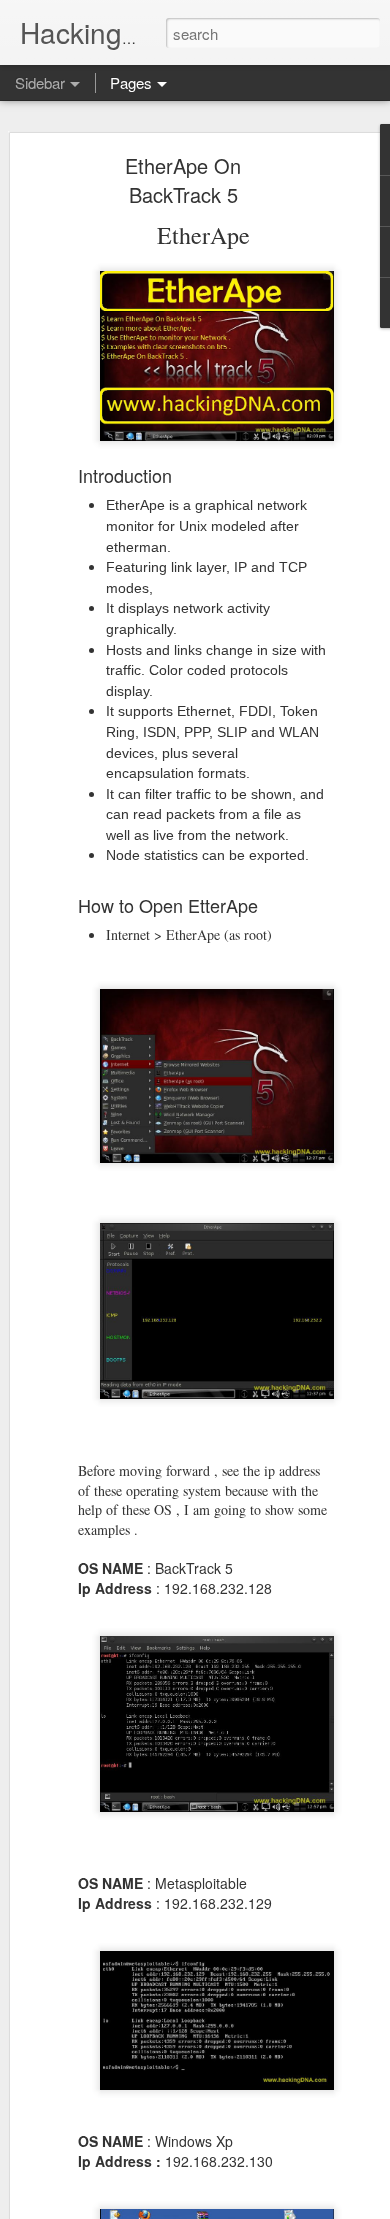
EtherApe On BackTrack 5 (183, 180)
